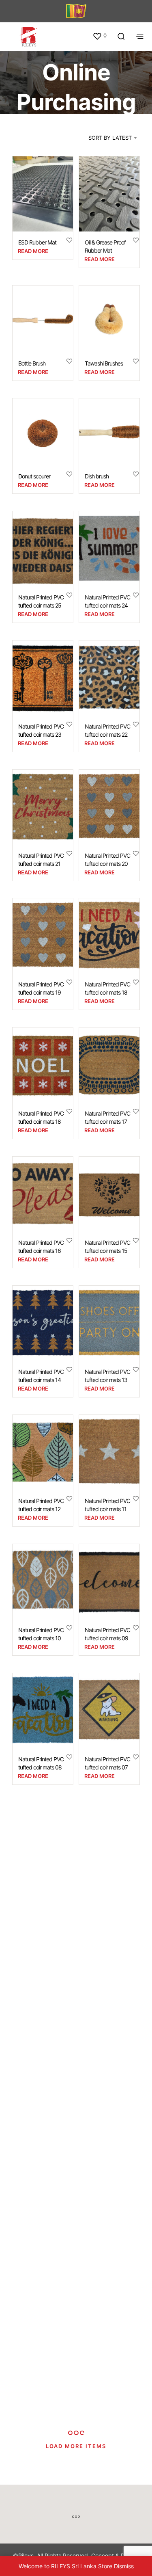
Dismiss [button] (124, 2566)
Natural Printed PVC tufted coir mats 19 (41, 989)
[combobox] (102, 138)
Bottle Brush (32, 363)
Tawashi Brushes (104, 363)
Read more (33, 251)
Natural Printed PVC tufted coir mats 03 (107, 2021)
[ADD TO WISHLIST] (69, 240)
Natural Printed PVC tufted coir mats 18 (107, 989)
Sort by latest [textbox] (110, 138)
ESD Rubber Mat (37, 243)
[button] (100, 36)
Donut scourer (34, 476)
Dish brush (97, 476)
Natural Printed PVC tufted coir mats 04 (41, 2021)
